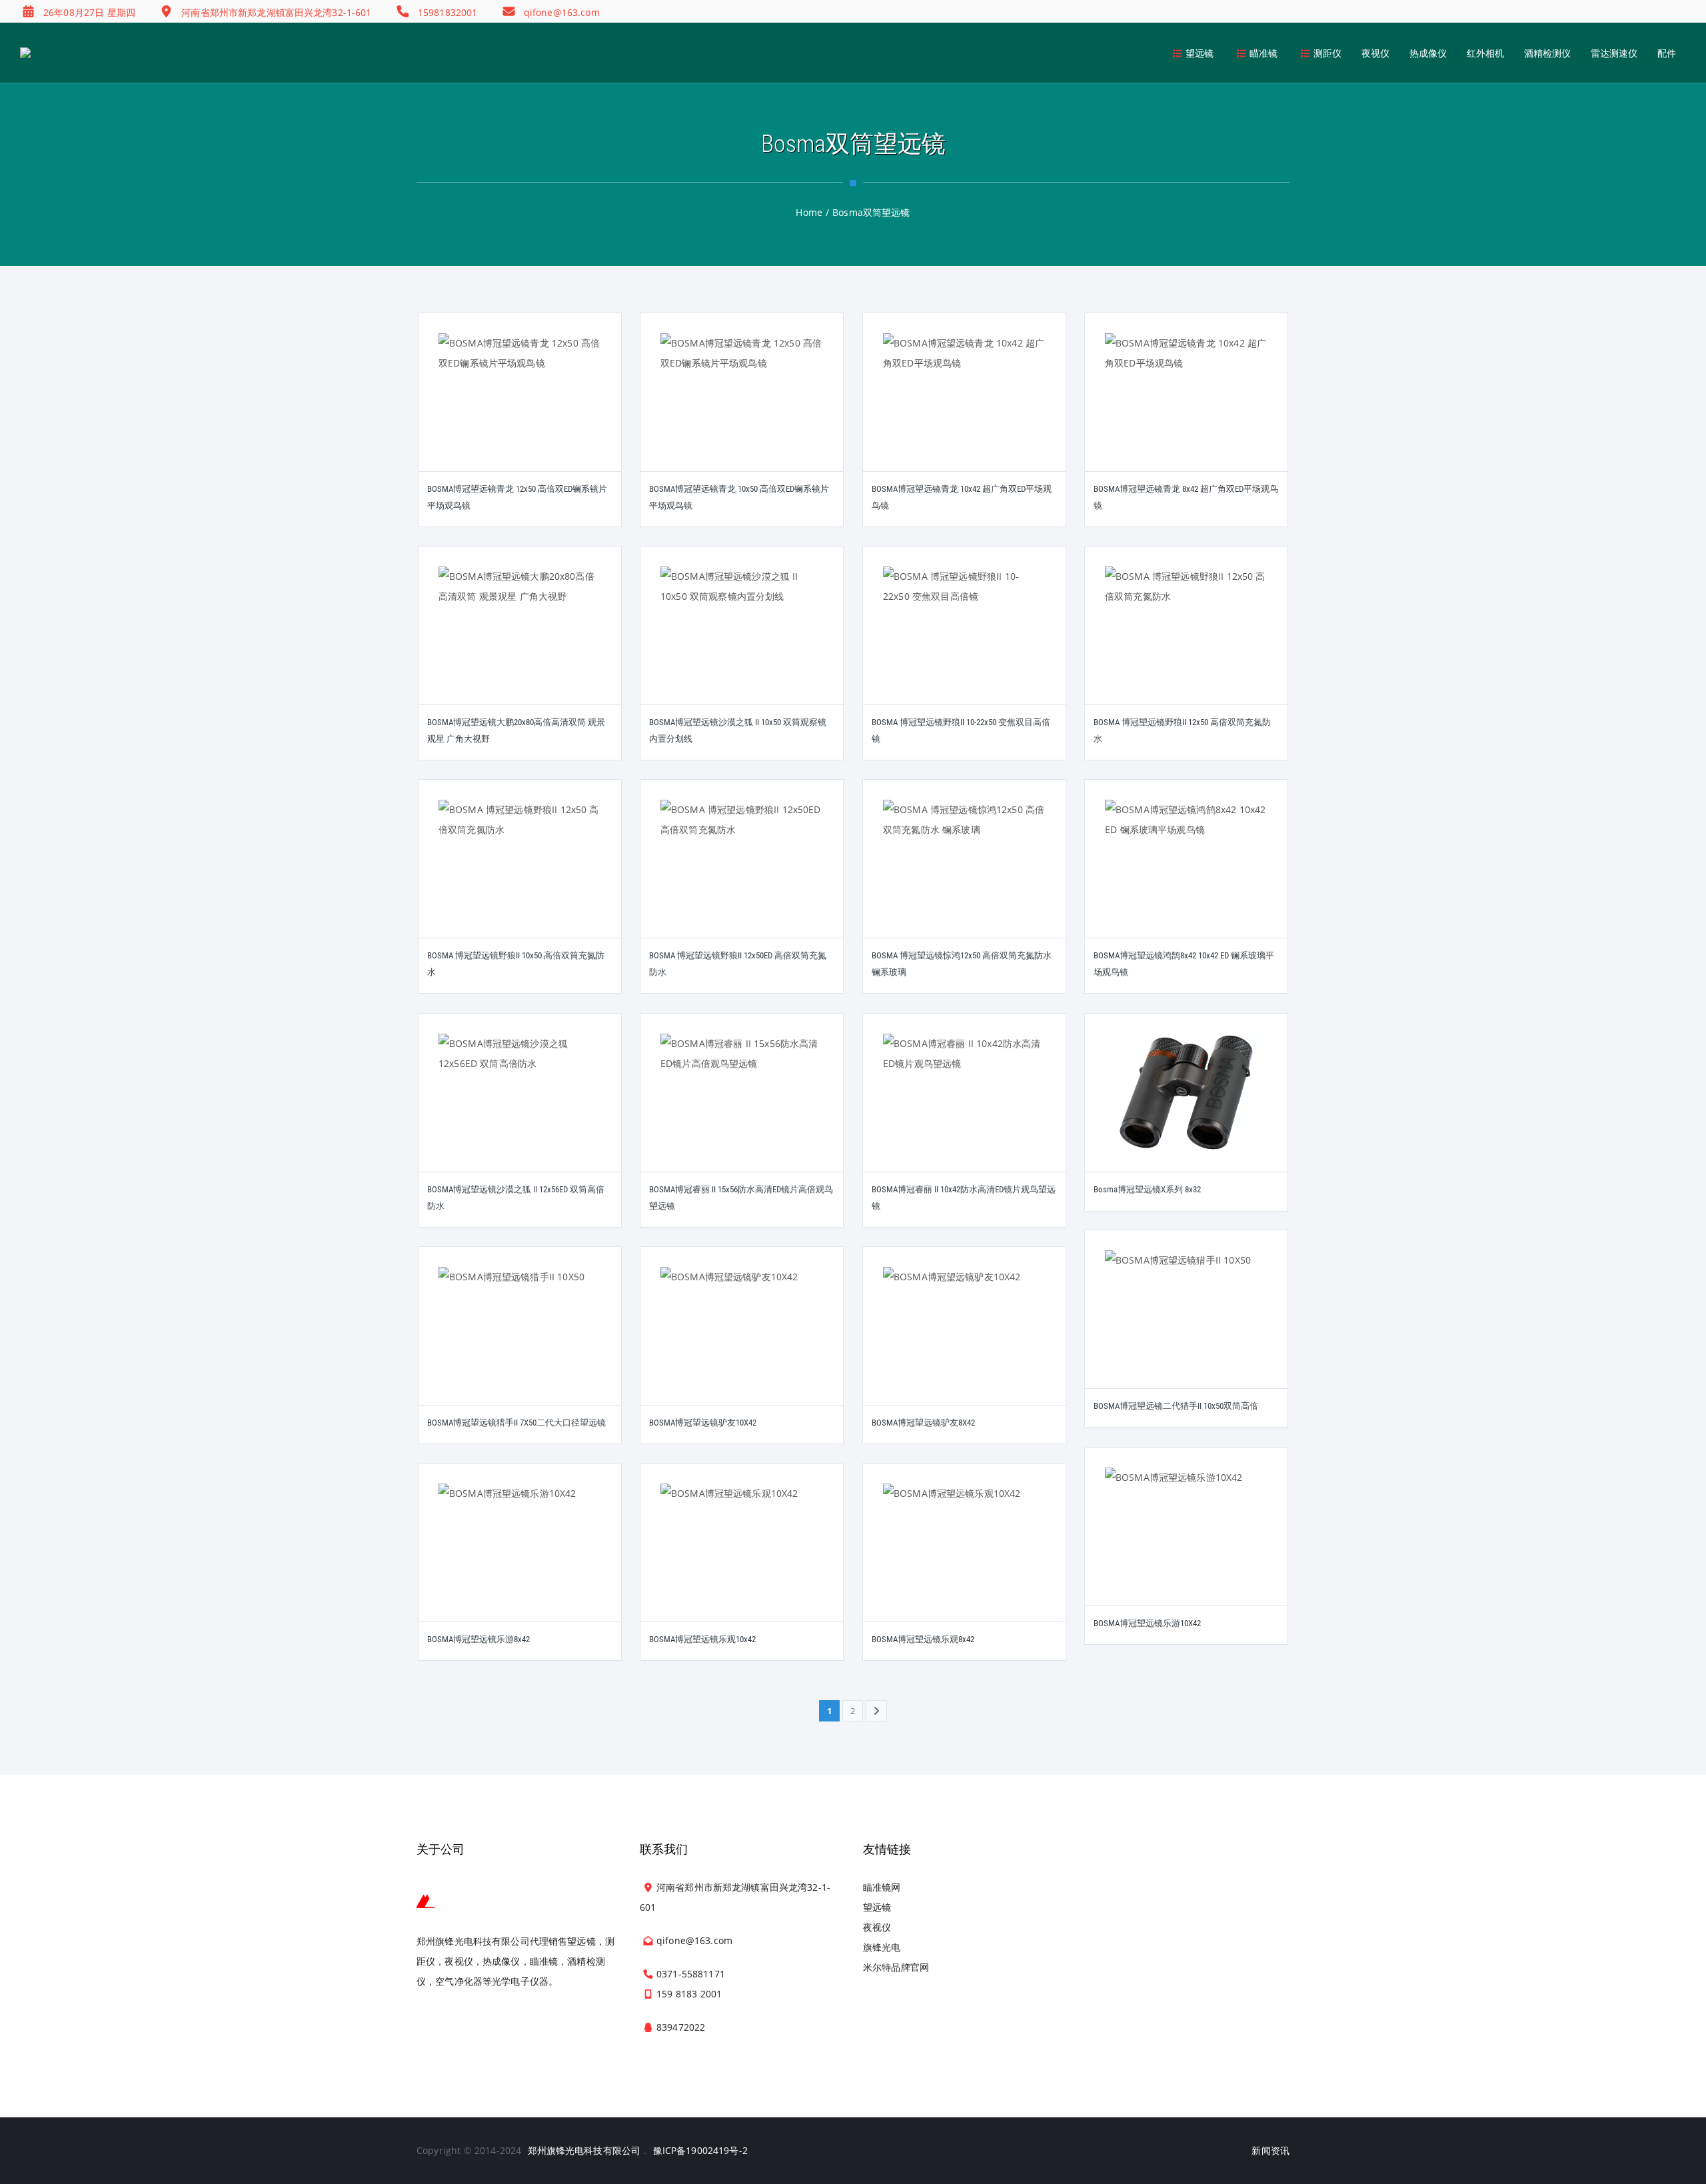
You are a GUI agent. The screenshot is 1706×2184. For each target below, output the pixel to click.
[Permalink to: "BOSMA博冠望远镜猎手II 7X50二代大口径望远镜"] (520, 1342)
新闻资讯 (1271, 2150)
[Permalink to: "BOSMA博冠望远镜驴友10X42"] (742, 1342)
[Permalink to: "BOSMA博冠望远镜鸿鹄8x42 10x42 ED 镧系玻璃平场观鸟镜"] (1186, 875)
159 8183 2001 (689, 1994)
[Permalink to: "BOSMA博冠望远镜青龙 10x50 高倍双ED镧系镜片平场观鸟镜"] (742, 409)
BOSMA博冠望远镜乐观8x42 (923, 1639)
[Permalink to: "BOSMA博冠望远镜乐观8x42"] (964, 1559)
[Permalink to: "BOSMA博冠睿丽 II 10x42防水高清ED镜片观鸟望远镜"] (964, 1109)
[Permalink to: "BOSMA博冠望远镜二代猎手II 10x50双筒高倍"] (1186, 1326)
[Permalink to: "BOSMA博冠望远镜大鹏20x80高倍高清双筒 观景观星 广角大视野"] (520, 642)
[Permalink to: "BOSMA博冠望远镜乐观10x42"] (742, 1559)
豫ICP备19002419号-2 (700, 2150)
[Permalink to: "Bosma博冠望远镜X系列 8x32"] (1186, 1110)
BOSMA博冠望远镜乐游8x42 (478, 1639)
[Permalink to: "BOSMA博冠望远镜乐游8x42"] (520, 1559)
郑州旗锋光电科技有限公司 (584, 2150)
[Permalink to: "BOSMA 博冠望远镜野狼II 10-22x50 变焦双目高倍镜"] (964, 642)
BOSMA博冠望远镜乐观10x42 (702, 1639)
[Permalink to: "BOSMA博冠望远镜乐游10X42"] (1186, 1543)
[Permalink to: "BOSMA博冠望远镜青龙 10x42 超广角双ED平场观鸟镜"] (964, 409)
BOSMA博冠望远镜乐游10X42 (1147, 1623)
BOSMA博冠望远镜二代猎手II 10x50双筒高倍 (1176, 1406)
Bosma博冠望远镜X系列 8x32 (1147, 1189)
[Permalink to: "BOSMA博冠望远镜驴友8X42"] (964, 1342)
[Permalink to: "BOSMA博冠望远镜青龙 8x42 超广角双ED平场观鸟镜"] (1186, 409)
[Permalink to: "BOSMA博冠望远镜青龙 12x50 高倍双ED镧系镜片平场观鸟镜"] (520, 409)
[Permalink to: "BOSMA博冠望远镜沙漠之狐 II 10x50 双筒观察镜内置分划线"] (742, 642)
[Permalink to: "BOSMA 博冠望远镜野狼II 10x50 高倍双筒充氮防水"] (520, 875)
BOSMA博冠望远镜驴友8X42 (923, 1423)
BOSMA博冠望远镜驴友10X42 (703, 1423)
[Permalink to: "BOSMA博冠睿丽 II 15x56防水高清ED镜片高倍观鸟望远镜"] (742, 1109)
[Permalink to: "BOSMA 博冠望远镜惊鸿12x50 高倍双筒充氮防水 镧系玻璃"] (964, 875)
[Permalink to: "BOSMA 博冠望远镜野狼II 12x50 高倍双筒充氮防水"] (1186, 642)
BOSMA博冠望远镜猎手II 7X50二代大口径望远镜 (516, 1423)
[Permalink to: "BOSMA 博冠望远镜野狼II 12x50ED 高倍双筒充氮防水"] (742, 875)
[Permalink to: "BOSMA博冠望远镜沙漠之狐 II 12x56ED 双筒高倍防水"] (520, 1109)
